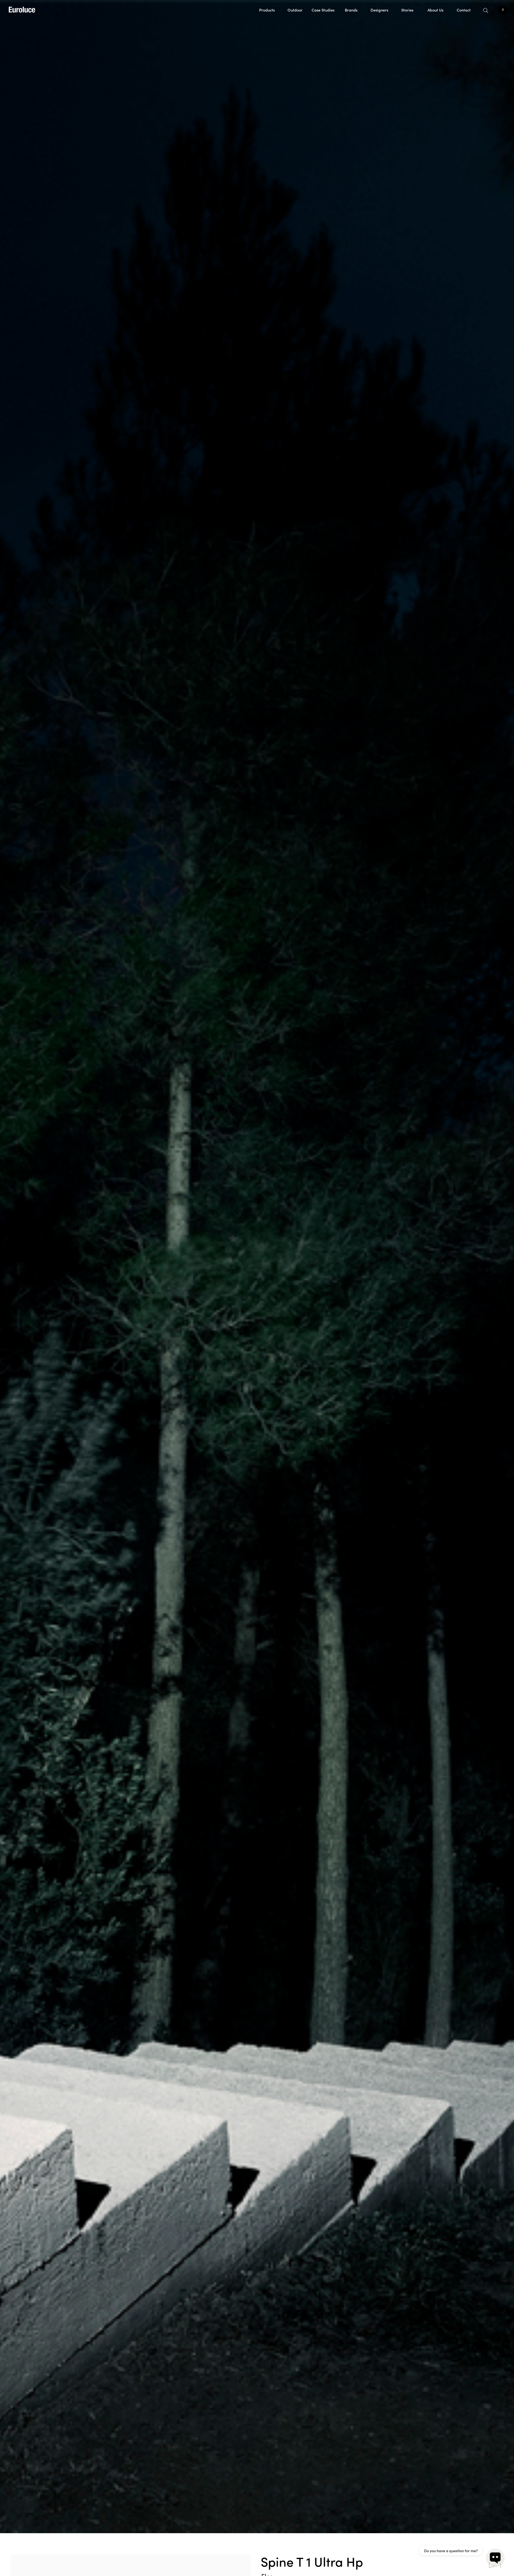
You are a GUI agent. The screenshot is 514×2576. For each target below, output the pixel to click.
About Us (435, 10)
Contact (464, 10)
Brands (351, 10)
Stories (407, 10)
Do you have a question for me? (451, 2551)
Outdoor (295, 10)
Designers (379, 10)
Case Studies (323, 10)
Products (267, 10)
